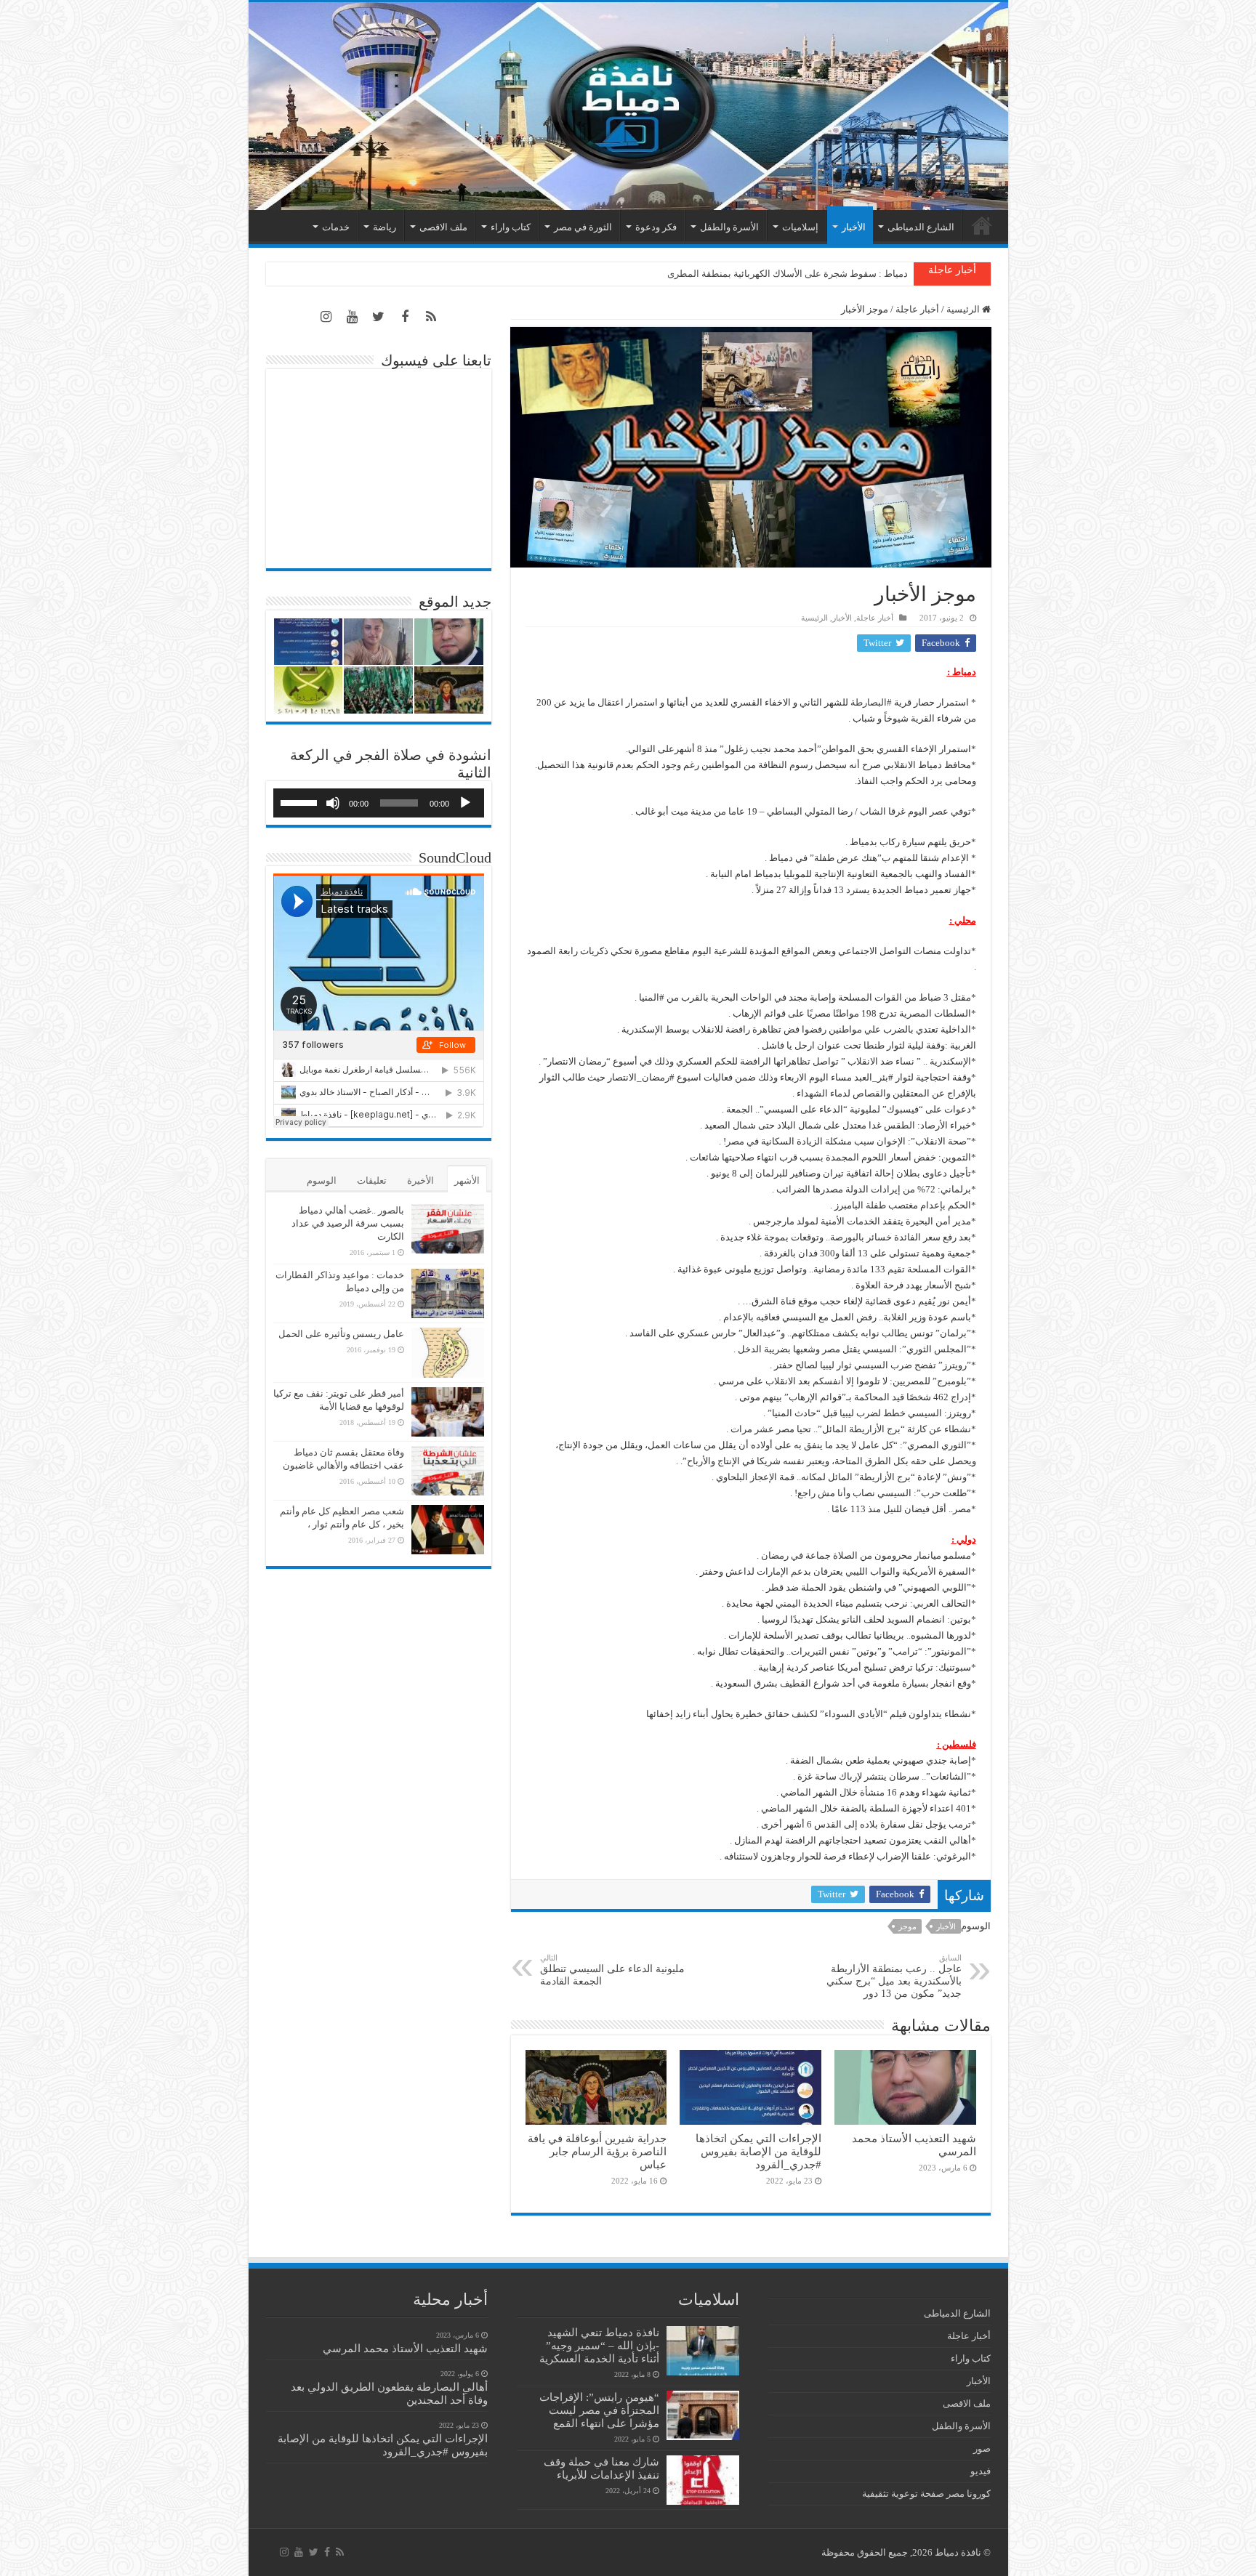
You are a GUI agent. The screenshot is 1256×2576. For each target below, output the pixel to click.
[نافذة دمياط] (628, 106)
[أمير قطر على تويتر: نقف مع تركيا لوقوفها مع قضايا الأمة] (448, 1412)
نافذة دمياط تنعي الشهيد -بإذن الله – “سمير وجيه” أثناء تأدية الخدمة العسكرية (599, 2345)
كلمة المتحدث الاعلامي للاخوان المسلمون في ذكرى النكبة (794, 274)
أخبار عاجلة (917, 309)
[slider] (301, 802)
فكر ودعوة (656, 227)
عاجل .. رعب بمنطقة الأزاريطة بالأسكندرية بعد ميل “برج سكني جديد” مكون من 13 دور (894, 1976)
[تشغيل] (465, 803)
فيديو (981, 2471)
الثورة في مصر (583, 227)
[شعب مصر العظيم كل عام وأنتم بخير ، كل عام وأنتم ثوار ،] (448, 1530)
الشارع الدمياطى (921, 227)
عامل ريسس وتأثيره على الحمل (341, 1334)
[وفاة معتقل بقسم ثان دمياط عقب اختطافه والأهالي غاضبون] (448, 1471)
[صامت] (333, 803)
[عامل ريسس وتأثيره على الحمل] (448, 1353)
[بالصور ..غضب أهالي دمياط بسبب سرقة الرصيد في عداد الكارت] (448, 1229)
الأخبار (854, 227)
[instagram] (326, 317)
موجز (907, 1926)
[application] (379, 803)
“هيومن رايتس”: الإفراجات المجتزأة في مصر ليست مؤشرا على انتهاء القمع (599, 2410)
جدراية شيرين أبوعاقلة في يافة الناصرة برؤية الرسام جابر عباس (597, 2151)
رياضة (385, 227)
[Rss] (431, 317)
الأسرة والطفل (729, 227)
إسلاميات (800, 227)
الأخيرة (420, 1180)
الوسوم (322, 1180)
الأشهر (467, 1180)
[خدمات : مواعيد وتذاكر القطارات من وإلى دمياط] (448, 1293)
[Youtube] (353, 317)
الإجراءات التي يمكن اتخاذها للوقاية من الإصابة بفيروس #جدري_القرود (758, 2151)
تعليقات (372, 1180)
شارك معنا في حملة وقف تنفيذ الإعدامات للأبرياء (601, 2468)
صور (982, 2448)
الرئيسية (982, 225)
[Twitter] (379, 317)
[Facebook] (405, 317)
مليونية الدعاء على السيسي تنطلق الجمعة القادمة (612, 1970)
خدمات (336, 227)
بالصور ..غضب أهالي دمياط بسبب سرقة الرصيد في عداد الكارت (348, 1223)
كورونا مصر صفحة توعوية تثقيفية (926, 2494)
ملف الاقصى (443, 227)
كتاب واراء (511, 227)
